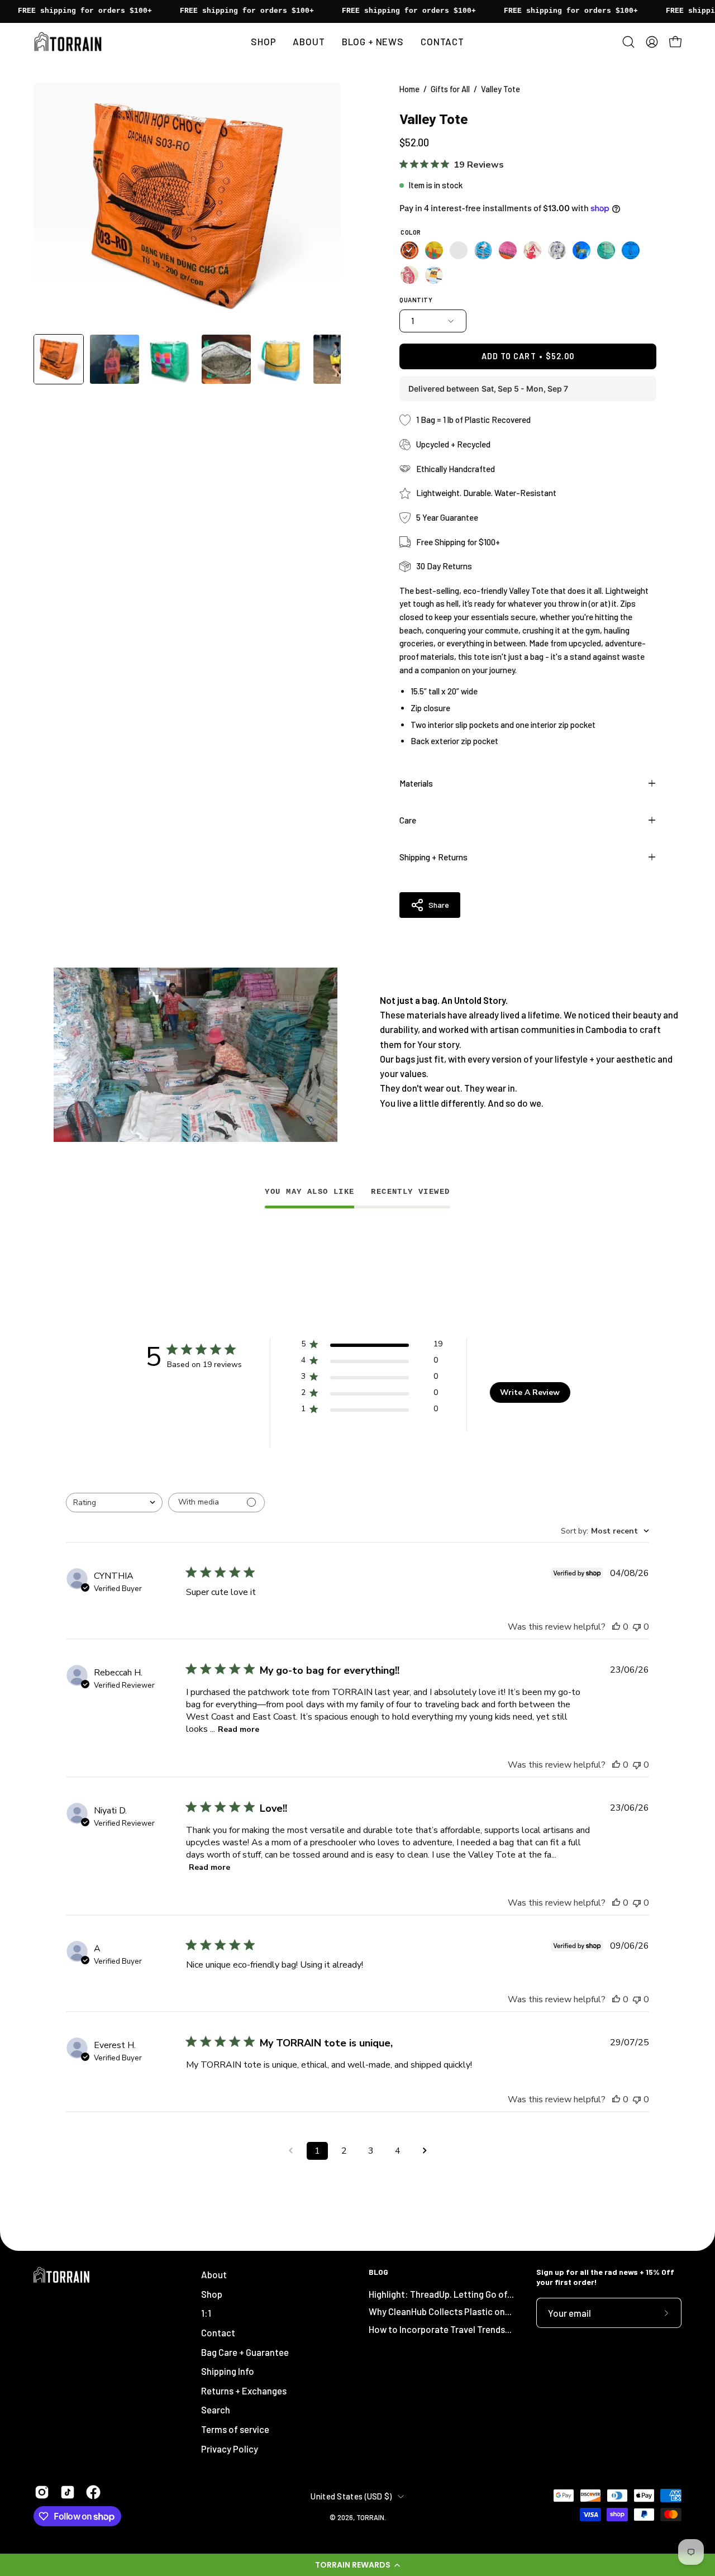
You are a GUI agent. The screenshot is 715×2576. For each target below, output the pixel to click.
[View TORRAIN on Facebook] (93, 2492)
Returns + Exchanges (244, 2391)
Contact (218, 2332)
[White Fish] (557, 250)
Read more (239, 1729)
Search (216, 2410)
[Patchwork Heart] (434, 250)
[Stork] (483, 250)
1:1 (206, 2313)
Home (409, 89)
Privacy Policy (230, 2449)
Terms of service (235, 2429)
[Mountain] (532, 250)
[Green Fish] (606, 250)
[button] (357, 2565)
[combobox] (114, 1503)
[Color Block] (459, 250)
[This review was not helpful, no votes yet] (637, 1627)
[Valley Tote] (59, 359)
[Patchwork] (434, 275)
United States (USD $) (351, 2496)
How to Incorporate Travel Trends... (440, 2329)
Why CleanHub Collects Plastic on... (440, 2311)
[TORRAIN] (70, 42)
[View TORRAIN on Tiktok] (68, 2492)
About (214, 2274)
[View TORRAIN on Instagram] (42, 2492)
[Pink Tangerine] (508, 250)
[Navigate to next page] (425, 2151)
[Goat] (581, 250)
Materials (416, 783)
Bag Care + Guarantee (245, 2351)
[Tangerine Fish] (409, 250)
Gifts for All (450, 89)
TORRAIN (370, 2517)
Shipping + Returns (433, 857)
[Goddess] (631, 250)
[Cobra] (409, 275)
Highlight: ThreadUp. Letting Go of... (441, 2294)
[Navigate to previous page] (290, 2151)
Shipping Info (228, 2371)
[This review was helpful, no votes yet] (616, 1627)
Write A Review (530, 1392)
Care (408, 820)
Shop (212, 2294)
